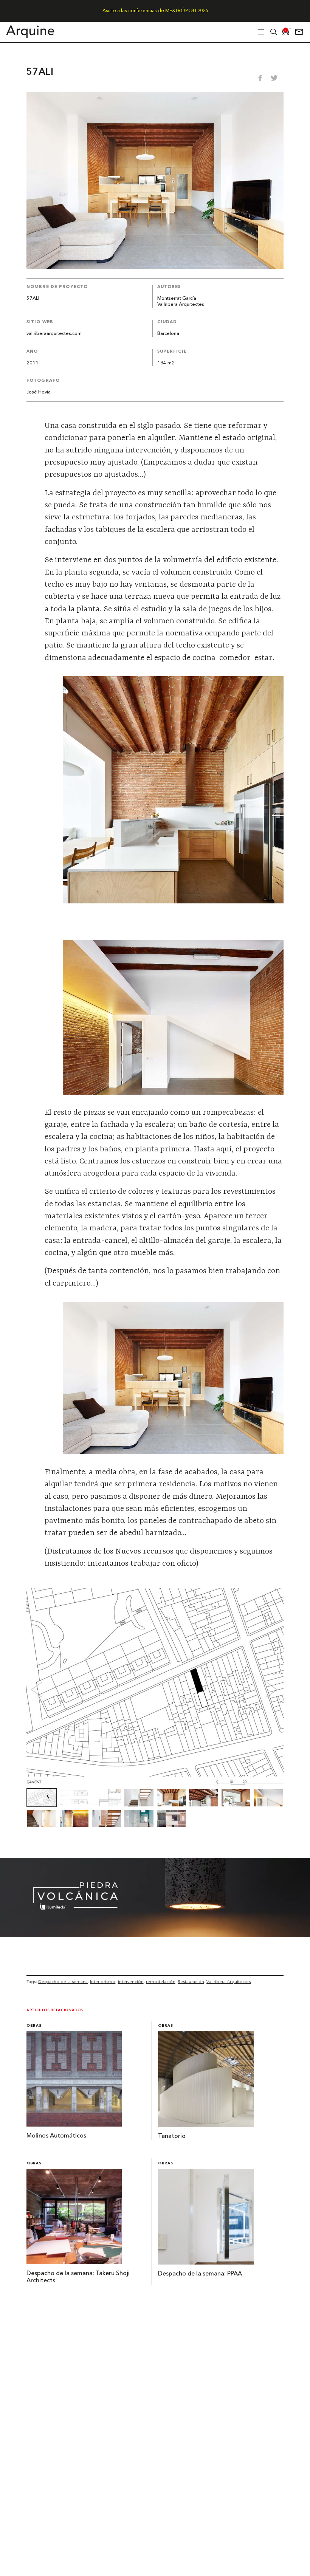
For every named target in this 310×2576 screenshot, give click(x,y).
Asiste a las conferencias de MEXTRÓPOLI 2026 (155, 11)
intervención (131, 1981)
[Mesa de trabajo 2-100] (155, 1935)
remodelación (161, 1981)
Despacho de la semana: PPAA (200, 2274)
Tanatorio (172, 2136)
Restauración (191, 1981)
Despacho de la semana (63, 1981)
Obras (34, 2026)
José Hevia (39, 392)
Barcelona (168, 334)
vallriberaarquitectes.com (54, 334)
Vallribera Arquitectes (181, 304)
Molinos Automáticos (56, 2136)
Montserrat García (177, 298)
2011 (33, 363)
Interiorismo (103, 1981)
